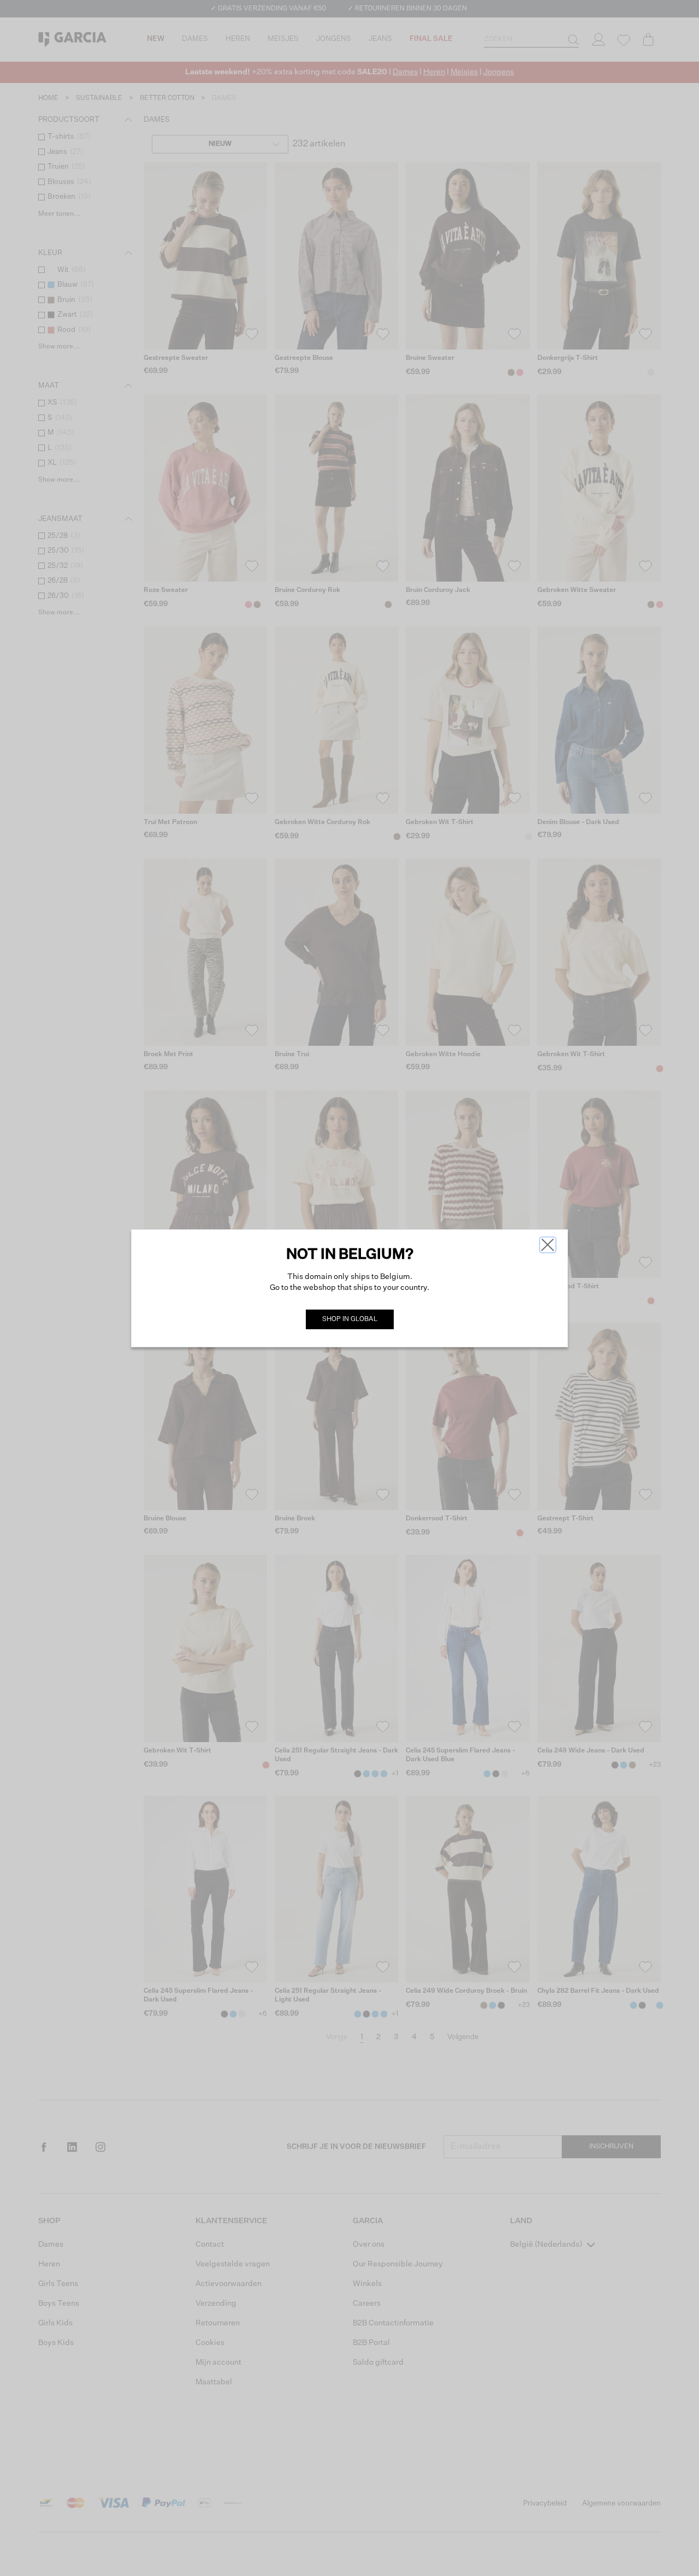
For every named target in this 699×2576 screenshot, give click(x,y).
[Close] (548, 1245)
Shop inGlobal (350, 1319)
